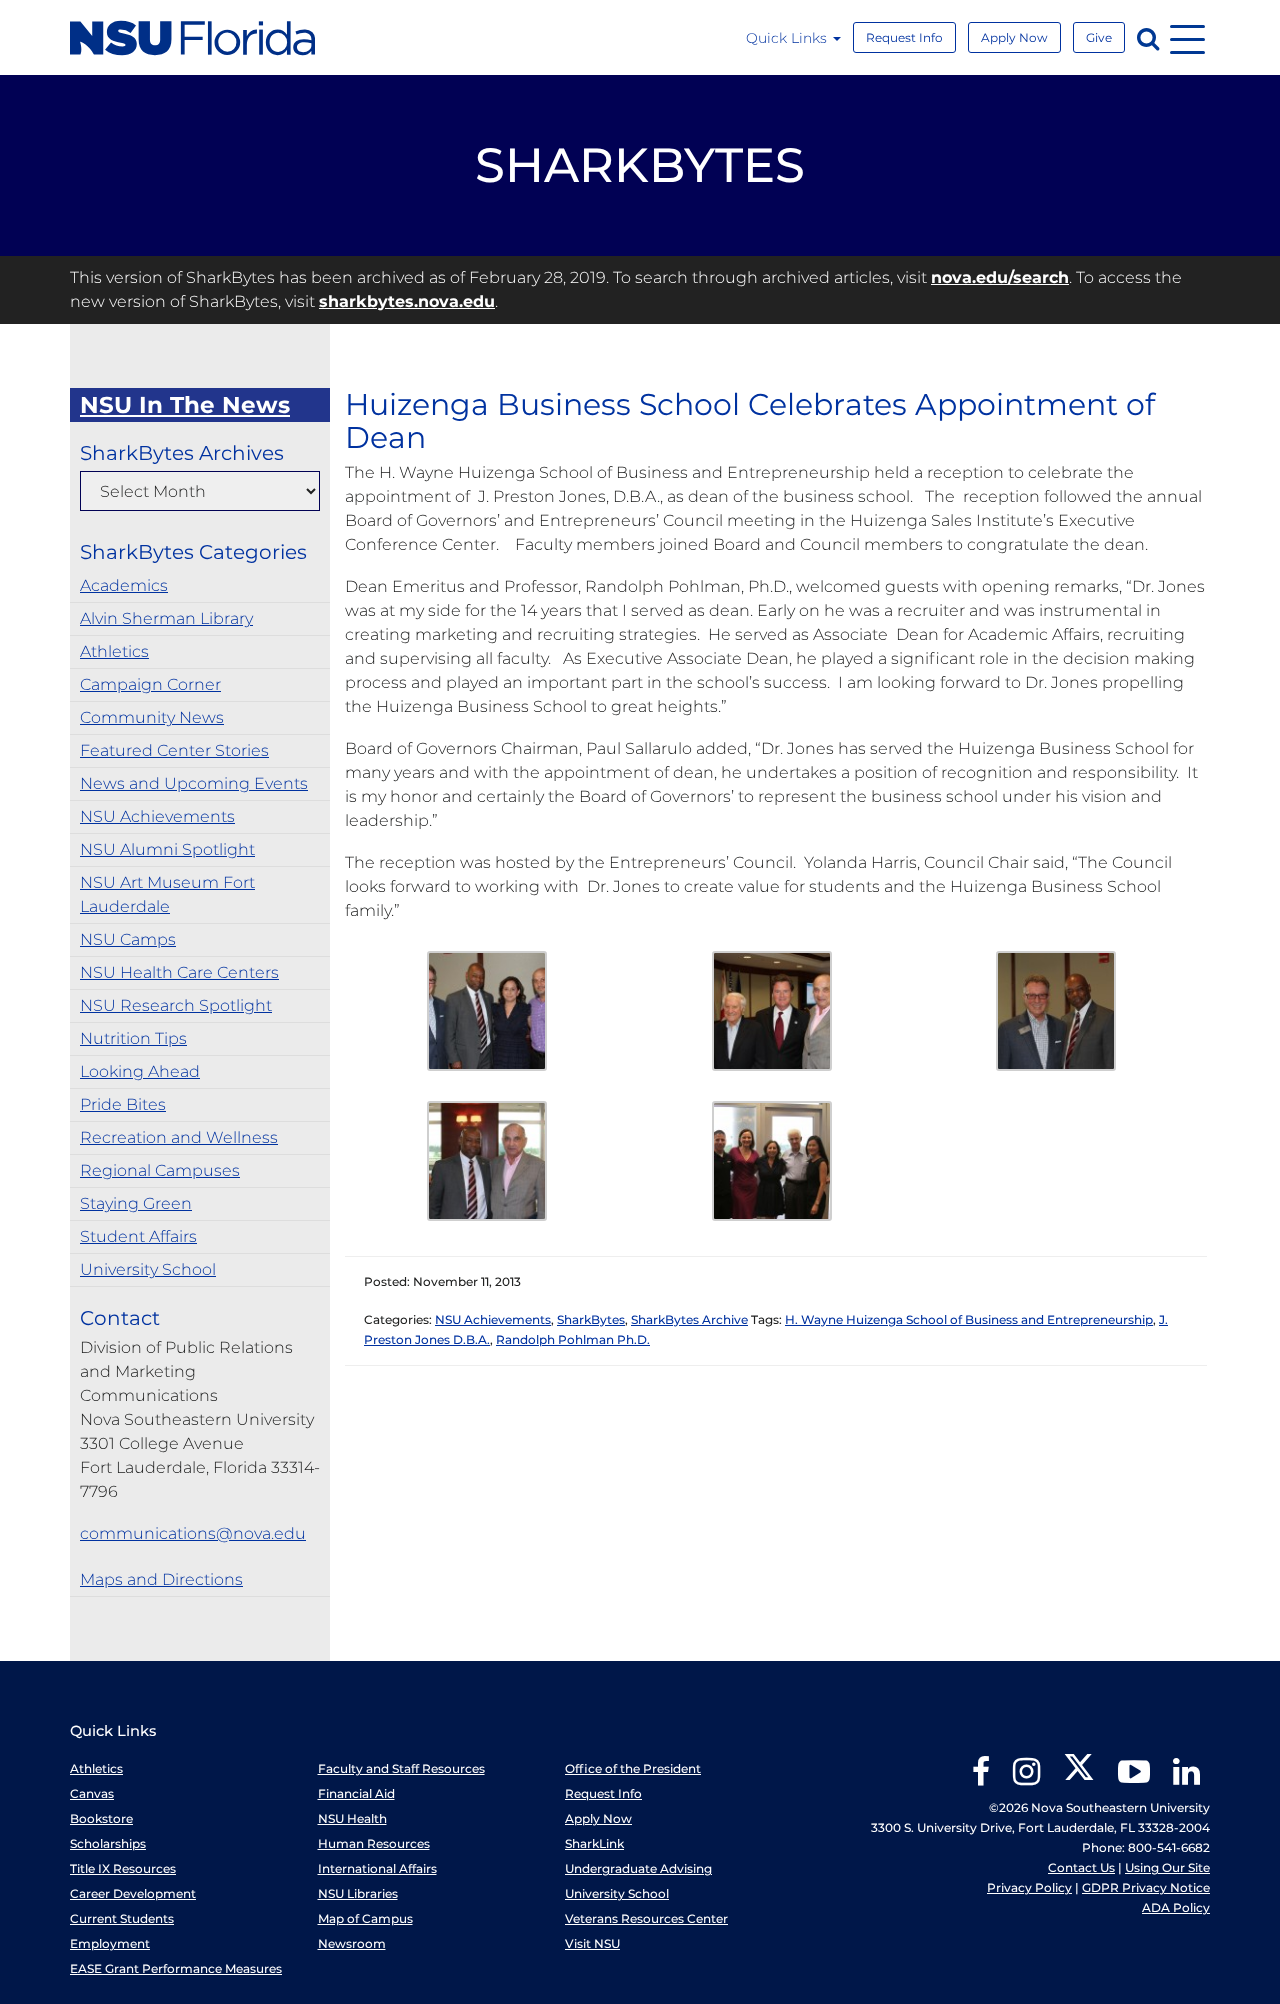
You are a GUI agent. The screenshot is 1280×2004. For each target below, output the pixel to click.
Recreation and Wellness (179, 1137)
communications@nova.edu (193, 1533)
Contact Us (1081, 1867)
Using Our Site (1167, 1867)
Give (1099, 37)
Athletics (114, 651)
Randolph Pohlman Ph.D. (573, 1339)
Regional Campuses (160, 1170)
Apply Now (1014, 37)
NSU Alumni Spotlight (167, 849)
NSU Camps (128, 939)
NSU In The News (185, 405)
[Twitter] (1079, 1778)
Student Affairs (138, 1236)
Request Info (904, 37)
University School (148, 1269)
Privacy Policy (1029, 1887)
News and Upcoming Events (194, 783)
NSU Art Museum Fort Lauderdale (167, 894)
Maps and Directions (161, 1579)
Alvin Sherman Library (166, 618)
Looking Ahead (140, 1071)
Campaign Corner (150, 684)
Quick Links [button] (788, 38)
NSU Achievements (157, 816)
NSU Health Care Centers (179, 972)
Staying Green (136, 1203)
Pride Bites (123, 1104)
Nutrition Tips (133, 1038)
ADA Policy (1176, 1907)
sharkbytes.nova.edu (407, 301)
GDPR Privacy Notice (1146, 1887)
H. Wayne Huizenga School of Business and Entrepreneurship (969, 1319)
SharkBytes (591, 1319)
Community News (152, 717)
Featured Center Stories (174, 750)
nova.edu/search (1000, 277)
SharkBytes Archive (689, 1319)
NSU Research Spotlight (176, 1005)
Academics (124, 585)
